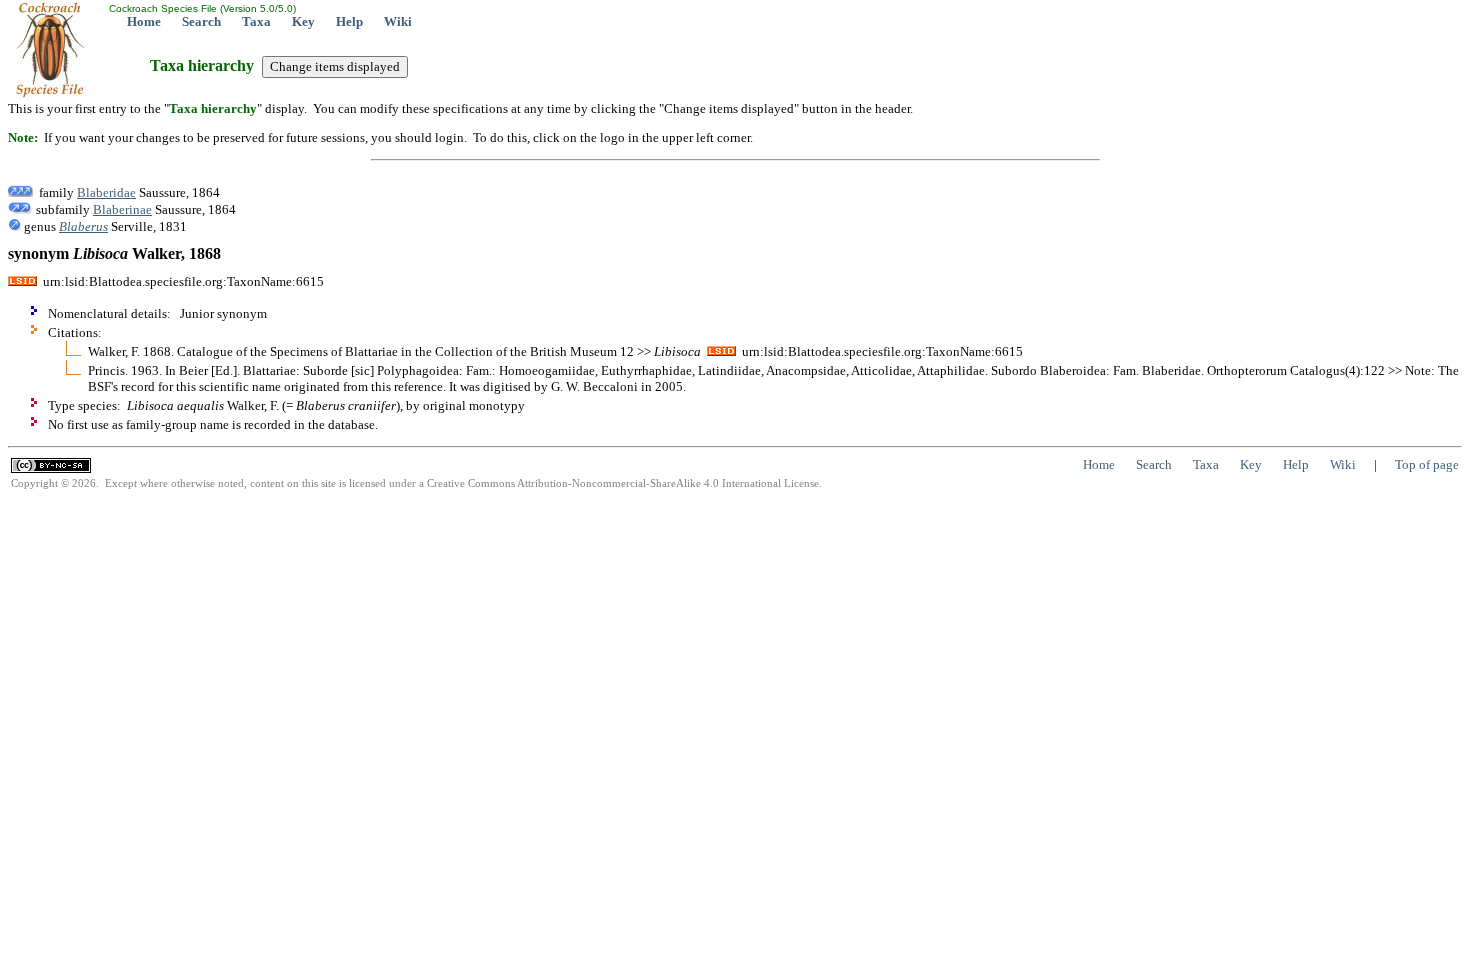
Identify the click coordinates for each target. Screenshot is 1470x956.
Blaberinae (122, 209)
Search (201, 21)
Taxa (256, 21)
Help (349, 21)
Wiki (398, 21)
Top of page (1427, 464)
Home (144, 21)
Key (303, 21)
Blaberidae (106, 192)
